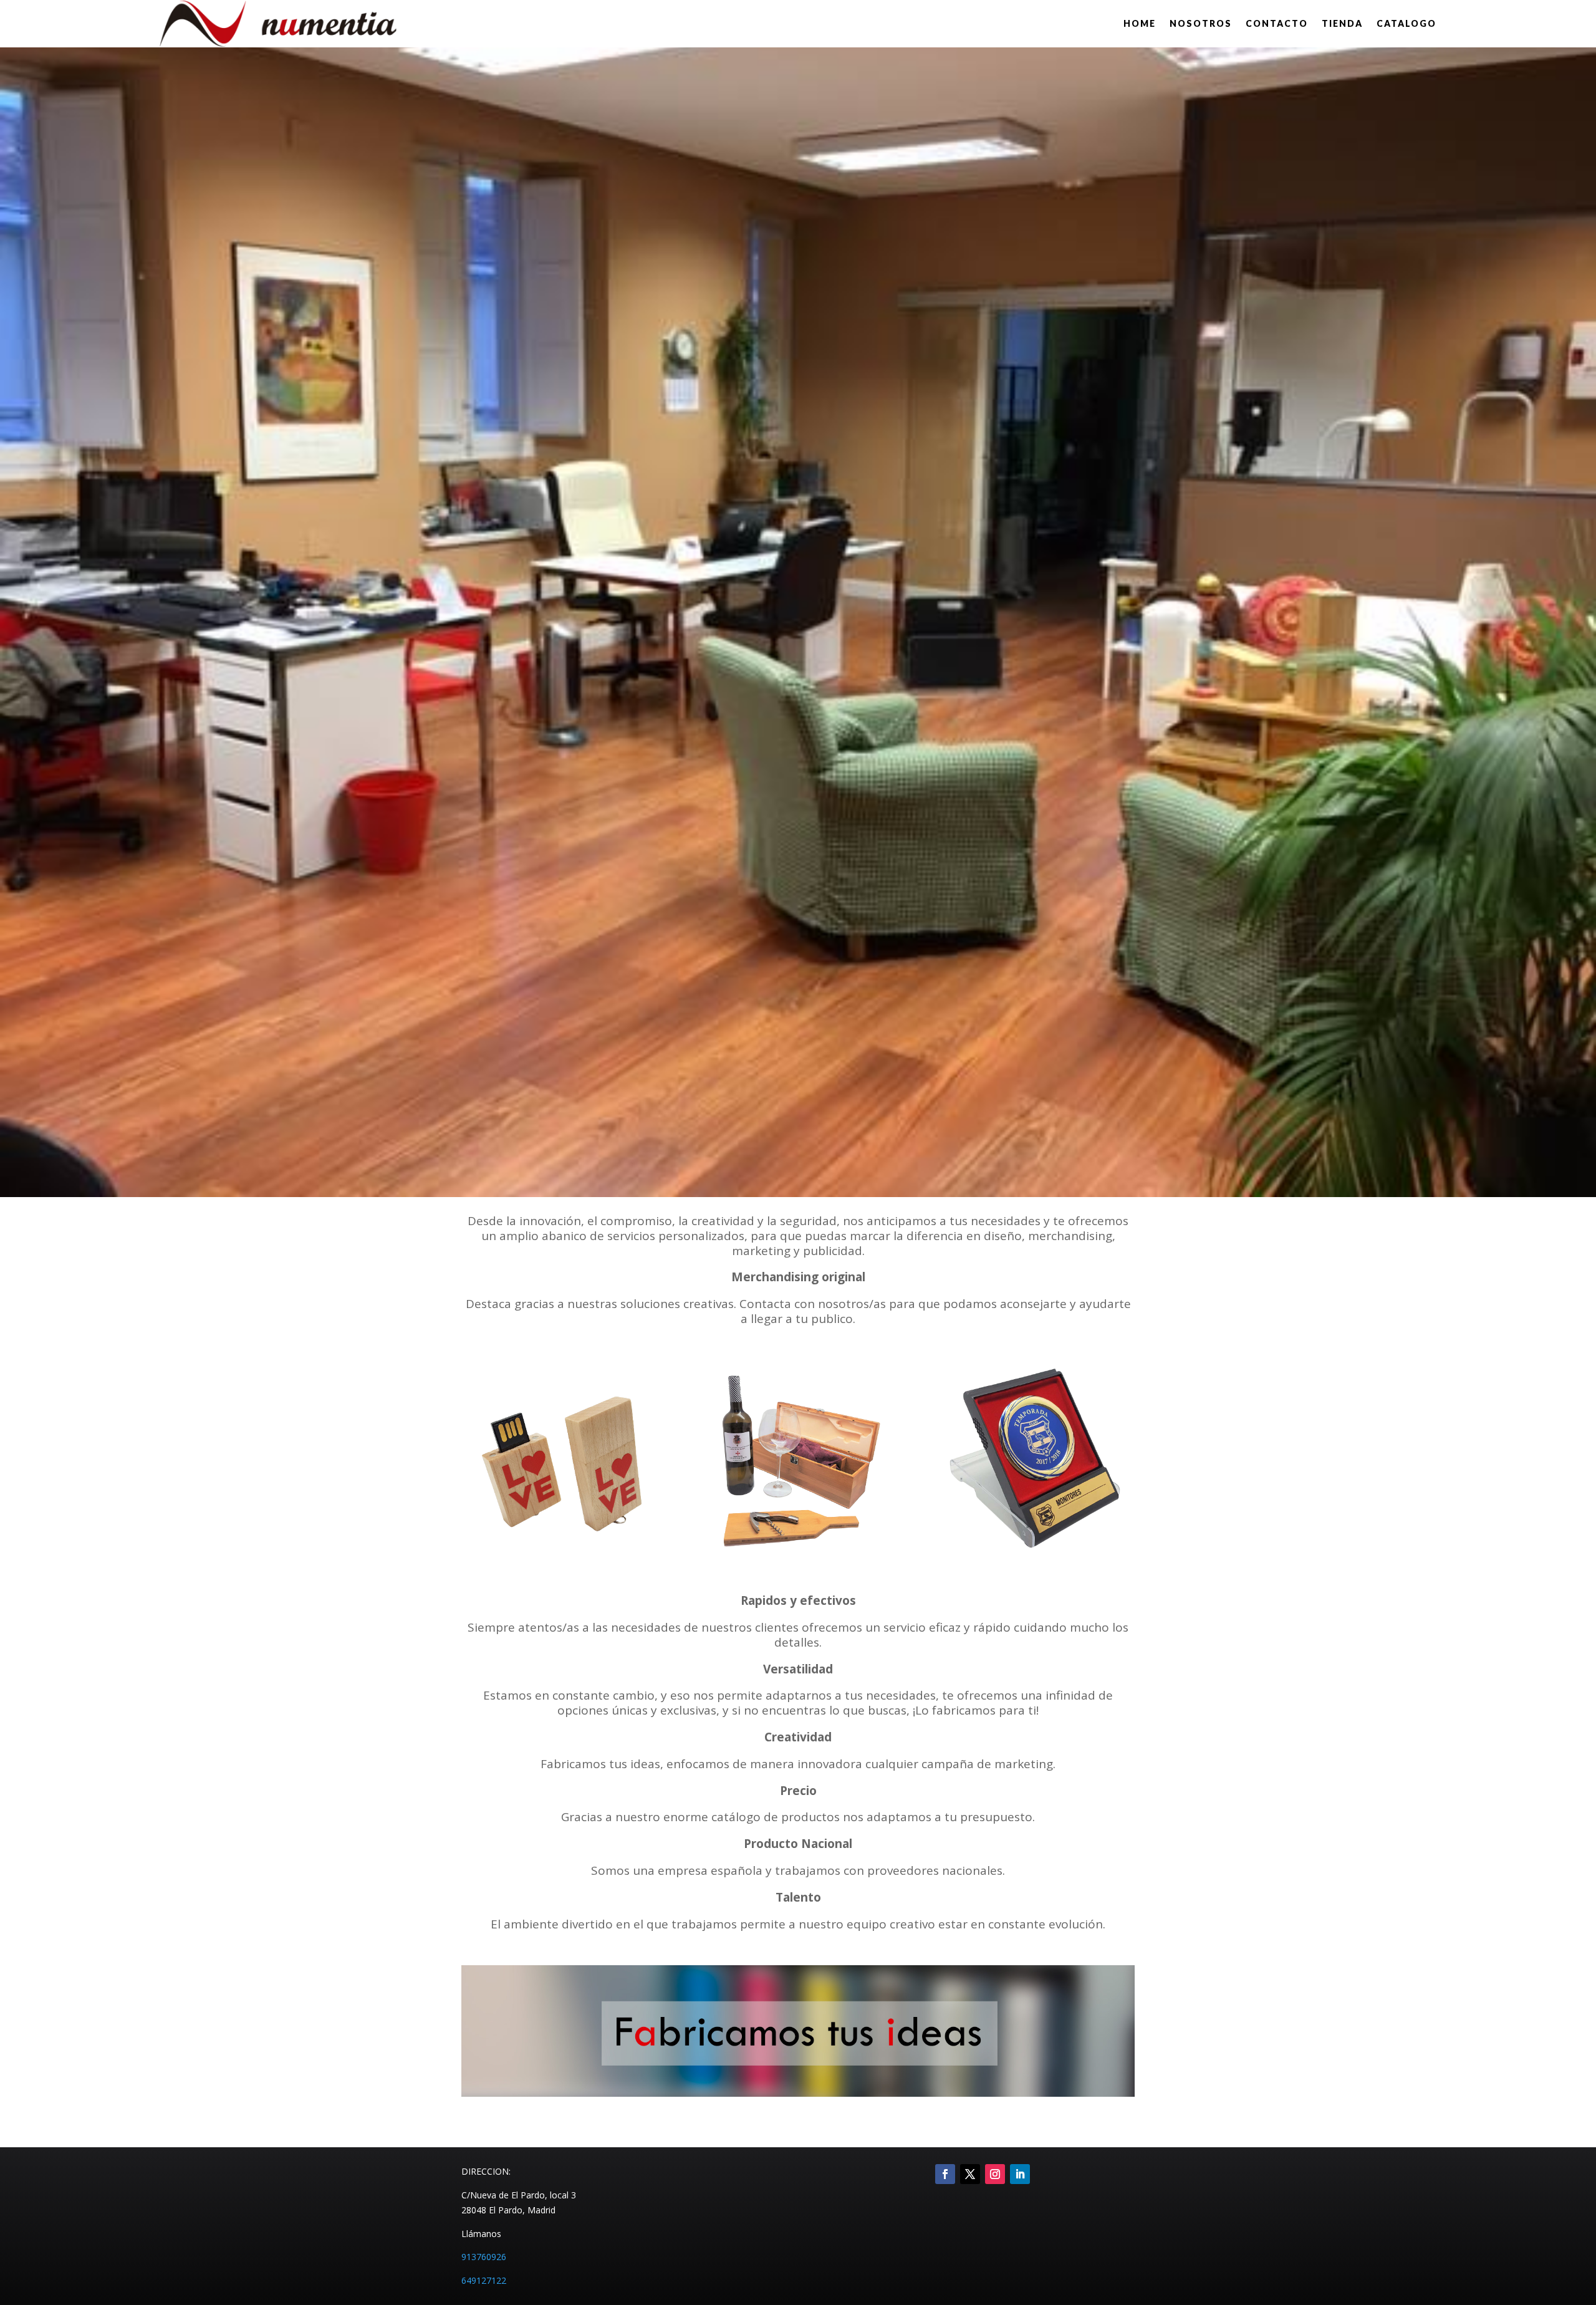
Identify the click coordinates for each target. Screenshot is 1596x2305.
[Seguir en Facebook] (945, 2174)
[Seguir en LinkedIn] (1020, 2174)
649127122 (484, 2280)
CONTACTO (1277, 23)
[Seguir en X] (970, 2174)
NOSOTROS (1201, 23)
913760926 (484, 2257)
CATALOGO (1406, 23)
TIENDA (1342, 23)
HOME (1140, 23)
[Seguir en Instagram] (995, 2174)
